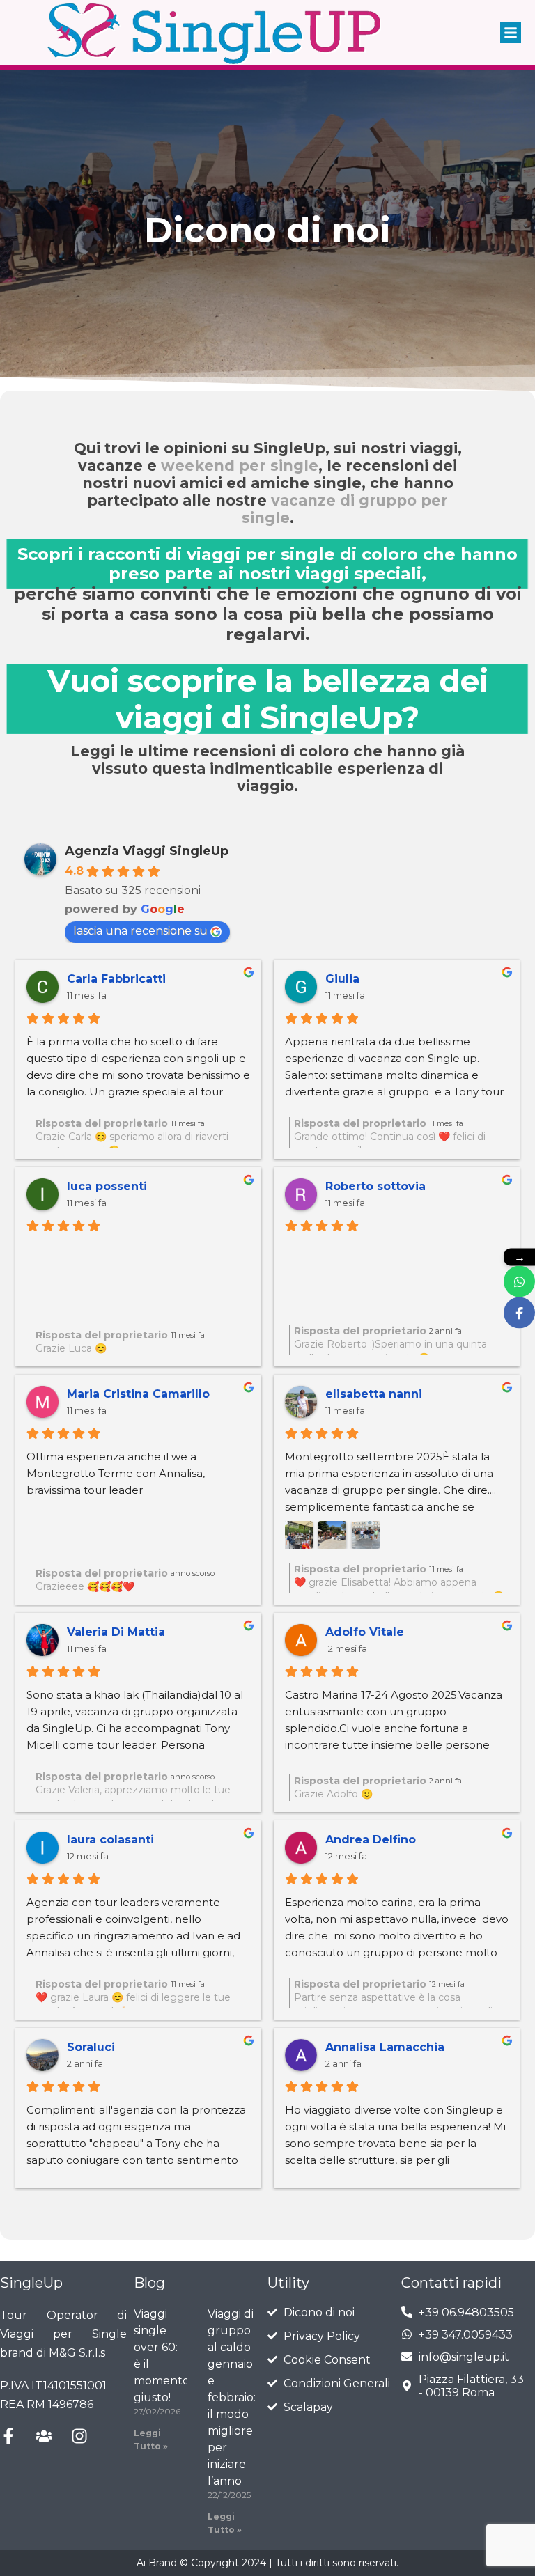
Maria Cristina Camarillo (138, 1394)
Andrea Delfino (371, 1840)
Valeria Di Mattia (116, 1632)
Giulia (342, 979)
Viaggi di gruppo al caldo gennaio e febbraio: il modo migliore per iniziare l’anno (232, 2397)
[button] (511, 33)
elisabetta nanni (374, 1394)
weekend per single (240, 466)
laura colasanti (110, 1840)
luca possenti (107, 1186)
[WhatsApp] (519, 1281)
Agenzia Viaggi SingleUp (147, 851)
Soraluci (91, 2047)
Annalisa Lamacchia (385, 2047)
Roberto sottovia (375, 1186)
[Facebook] (519, 1312)
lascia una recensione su (140, 931)
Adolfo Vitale (365, 1632)
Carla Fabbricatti (116, 979)
